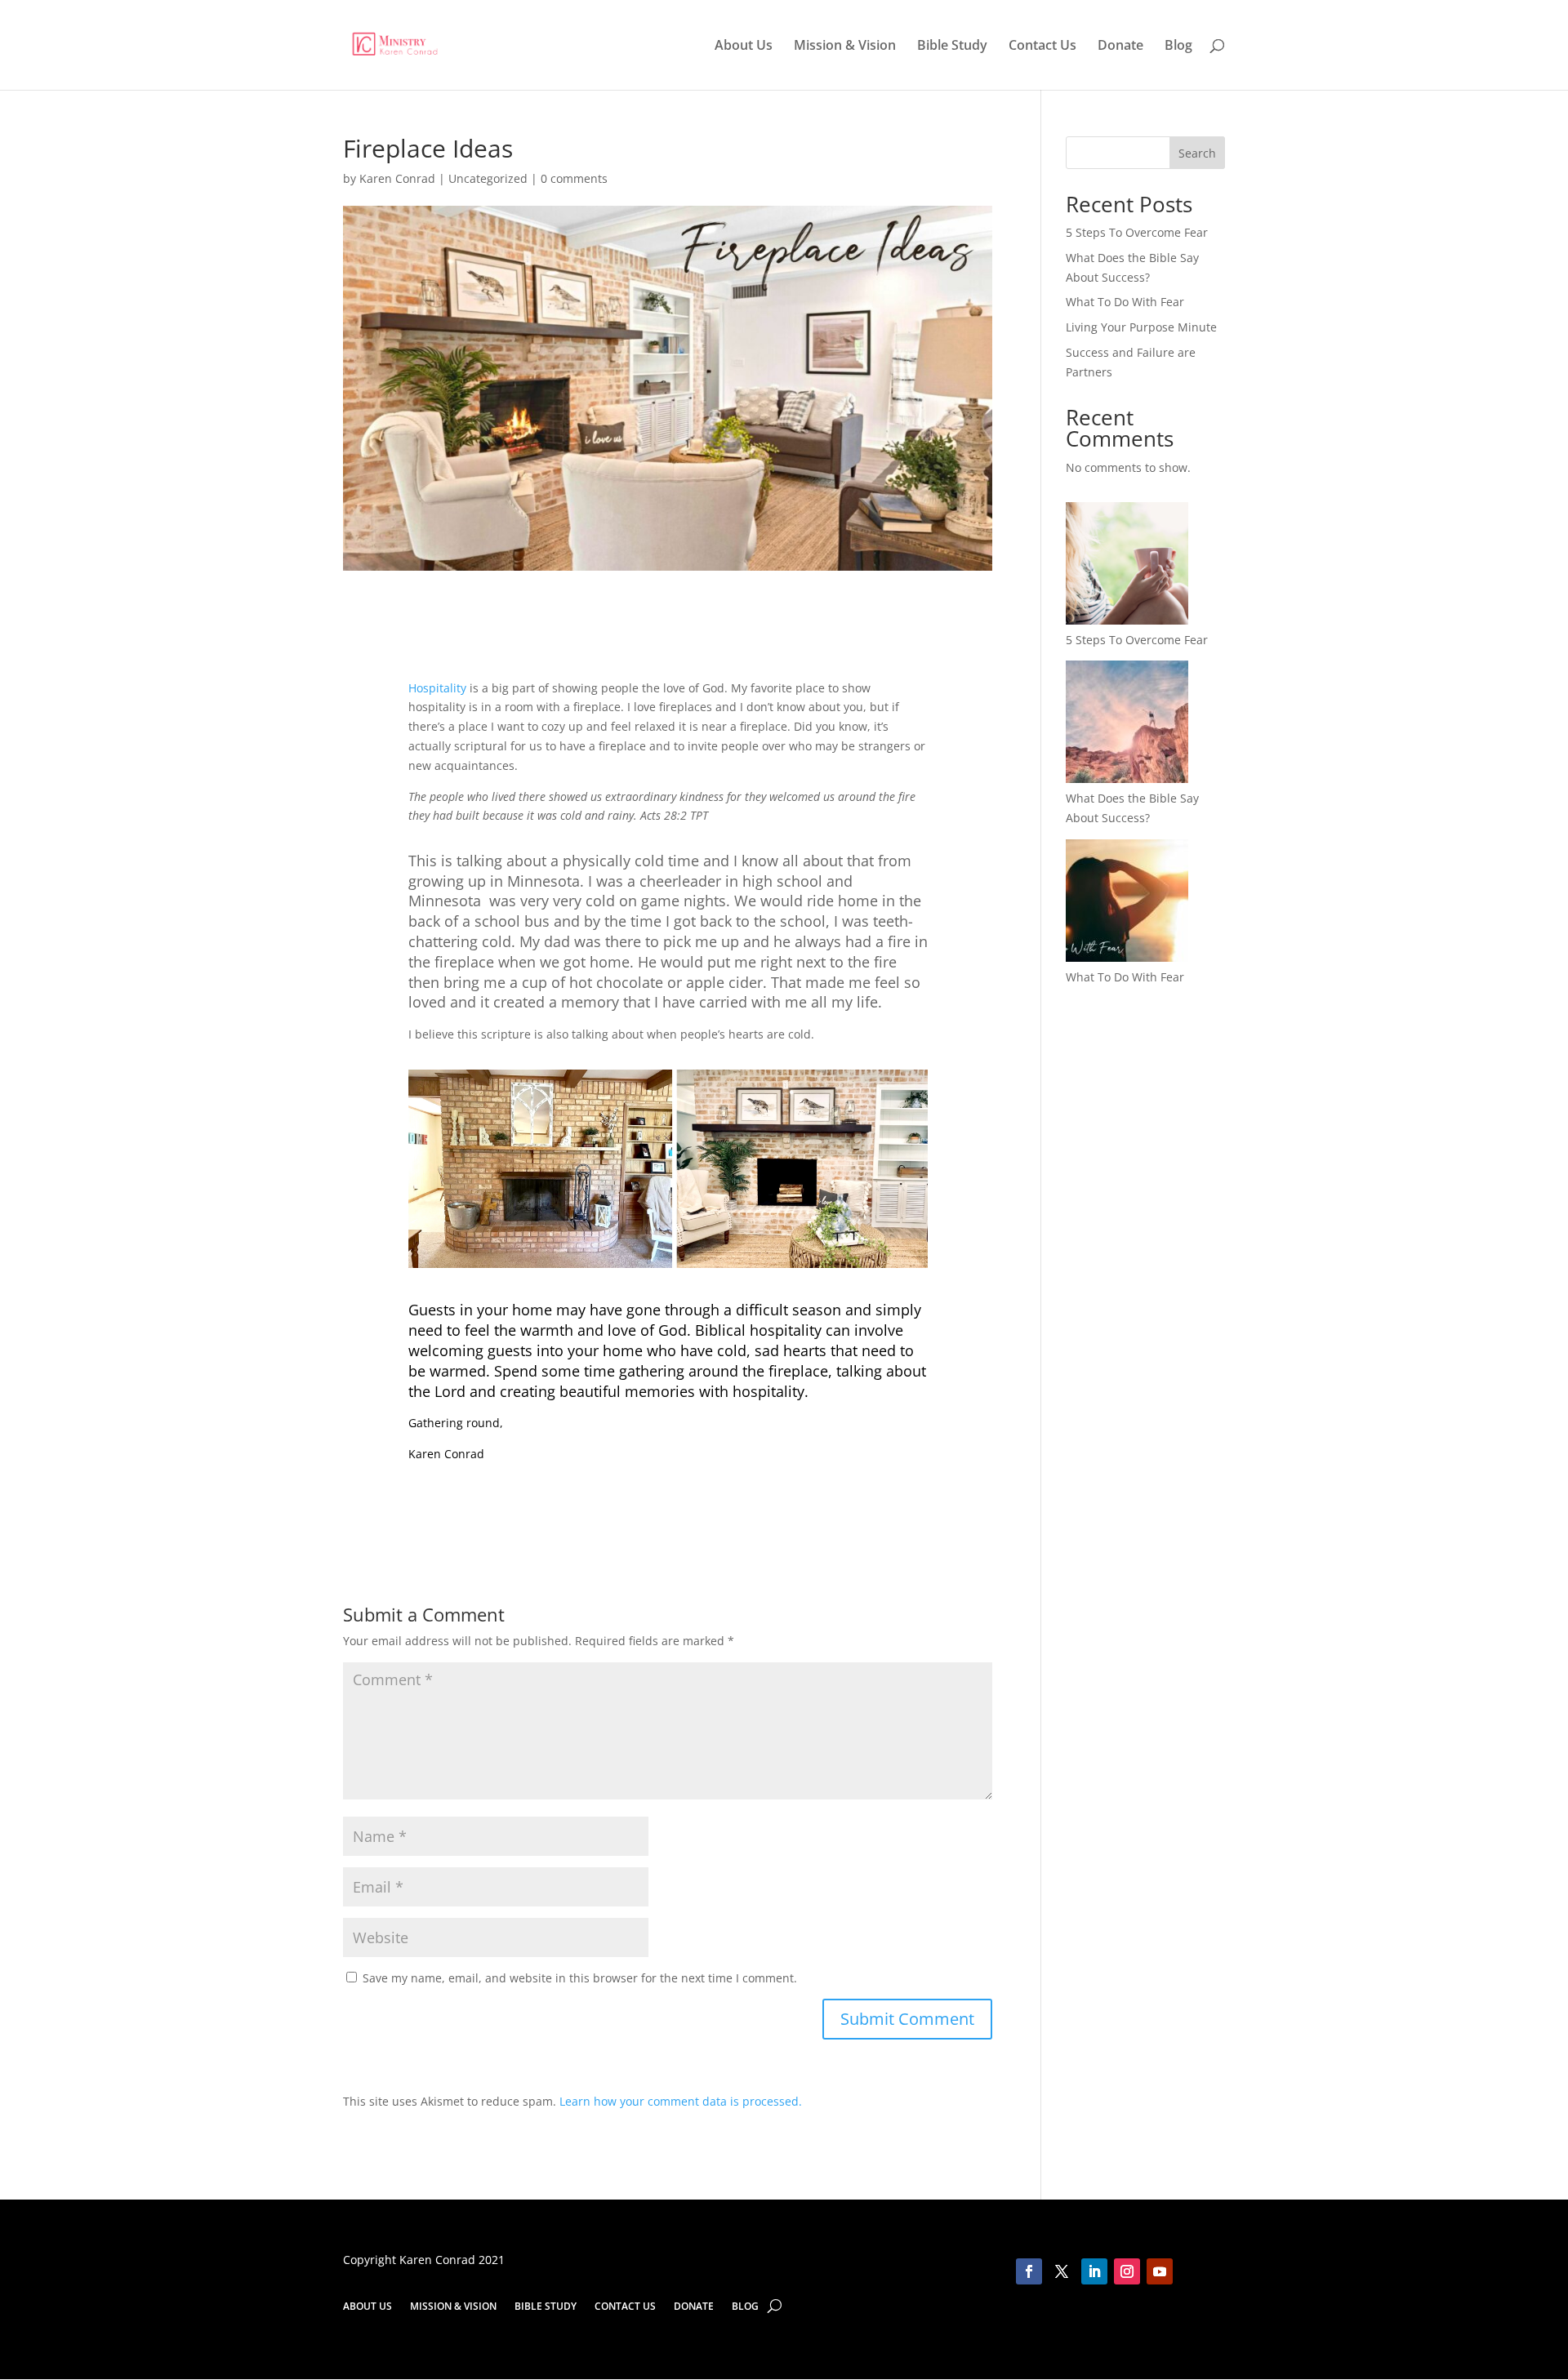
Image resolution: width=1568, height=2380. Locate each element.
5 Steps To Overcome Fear (1137, 232)
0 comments (574, 178)
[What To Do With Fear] (1127, 903)
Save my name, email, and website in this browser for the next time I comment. (580, 1978)
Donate (1120, 47)
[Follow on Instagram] (1127, 2271)
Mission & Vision (845, 47)
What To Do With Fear (1125, 302)
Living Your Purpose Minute (1141, 327)
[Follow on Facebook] (1029, 2271)
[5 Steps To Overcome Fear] (1127, 566)
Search (1197, 153)
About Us (744, 47)
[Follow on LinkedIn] (1094, 2271)
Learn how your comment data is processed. (681, 2101)
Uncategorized (488, 178)
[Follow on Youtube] (1160, 2271)
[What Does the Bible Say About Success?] (1127, 725)
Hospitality (437, 688)
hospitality (768, 1391)
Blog (1178, 47)
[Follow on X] (1062, 2271)
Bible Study (952, 47)
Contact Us (1042, 47)
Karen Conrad (397, 178)
